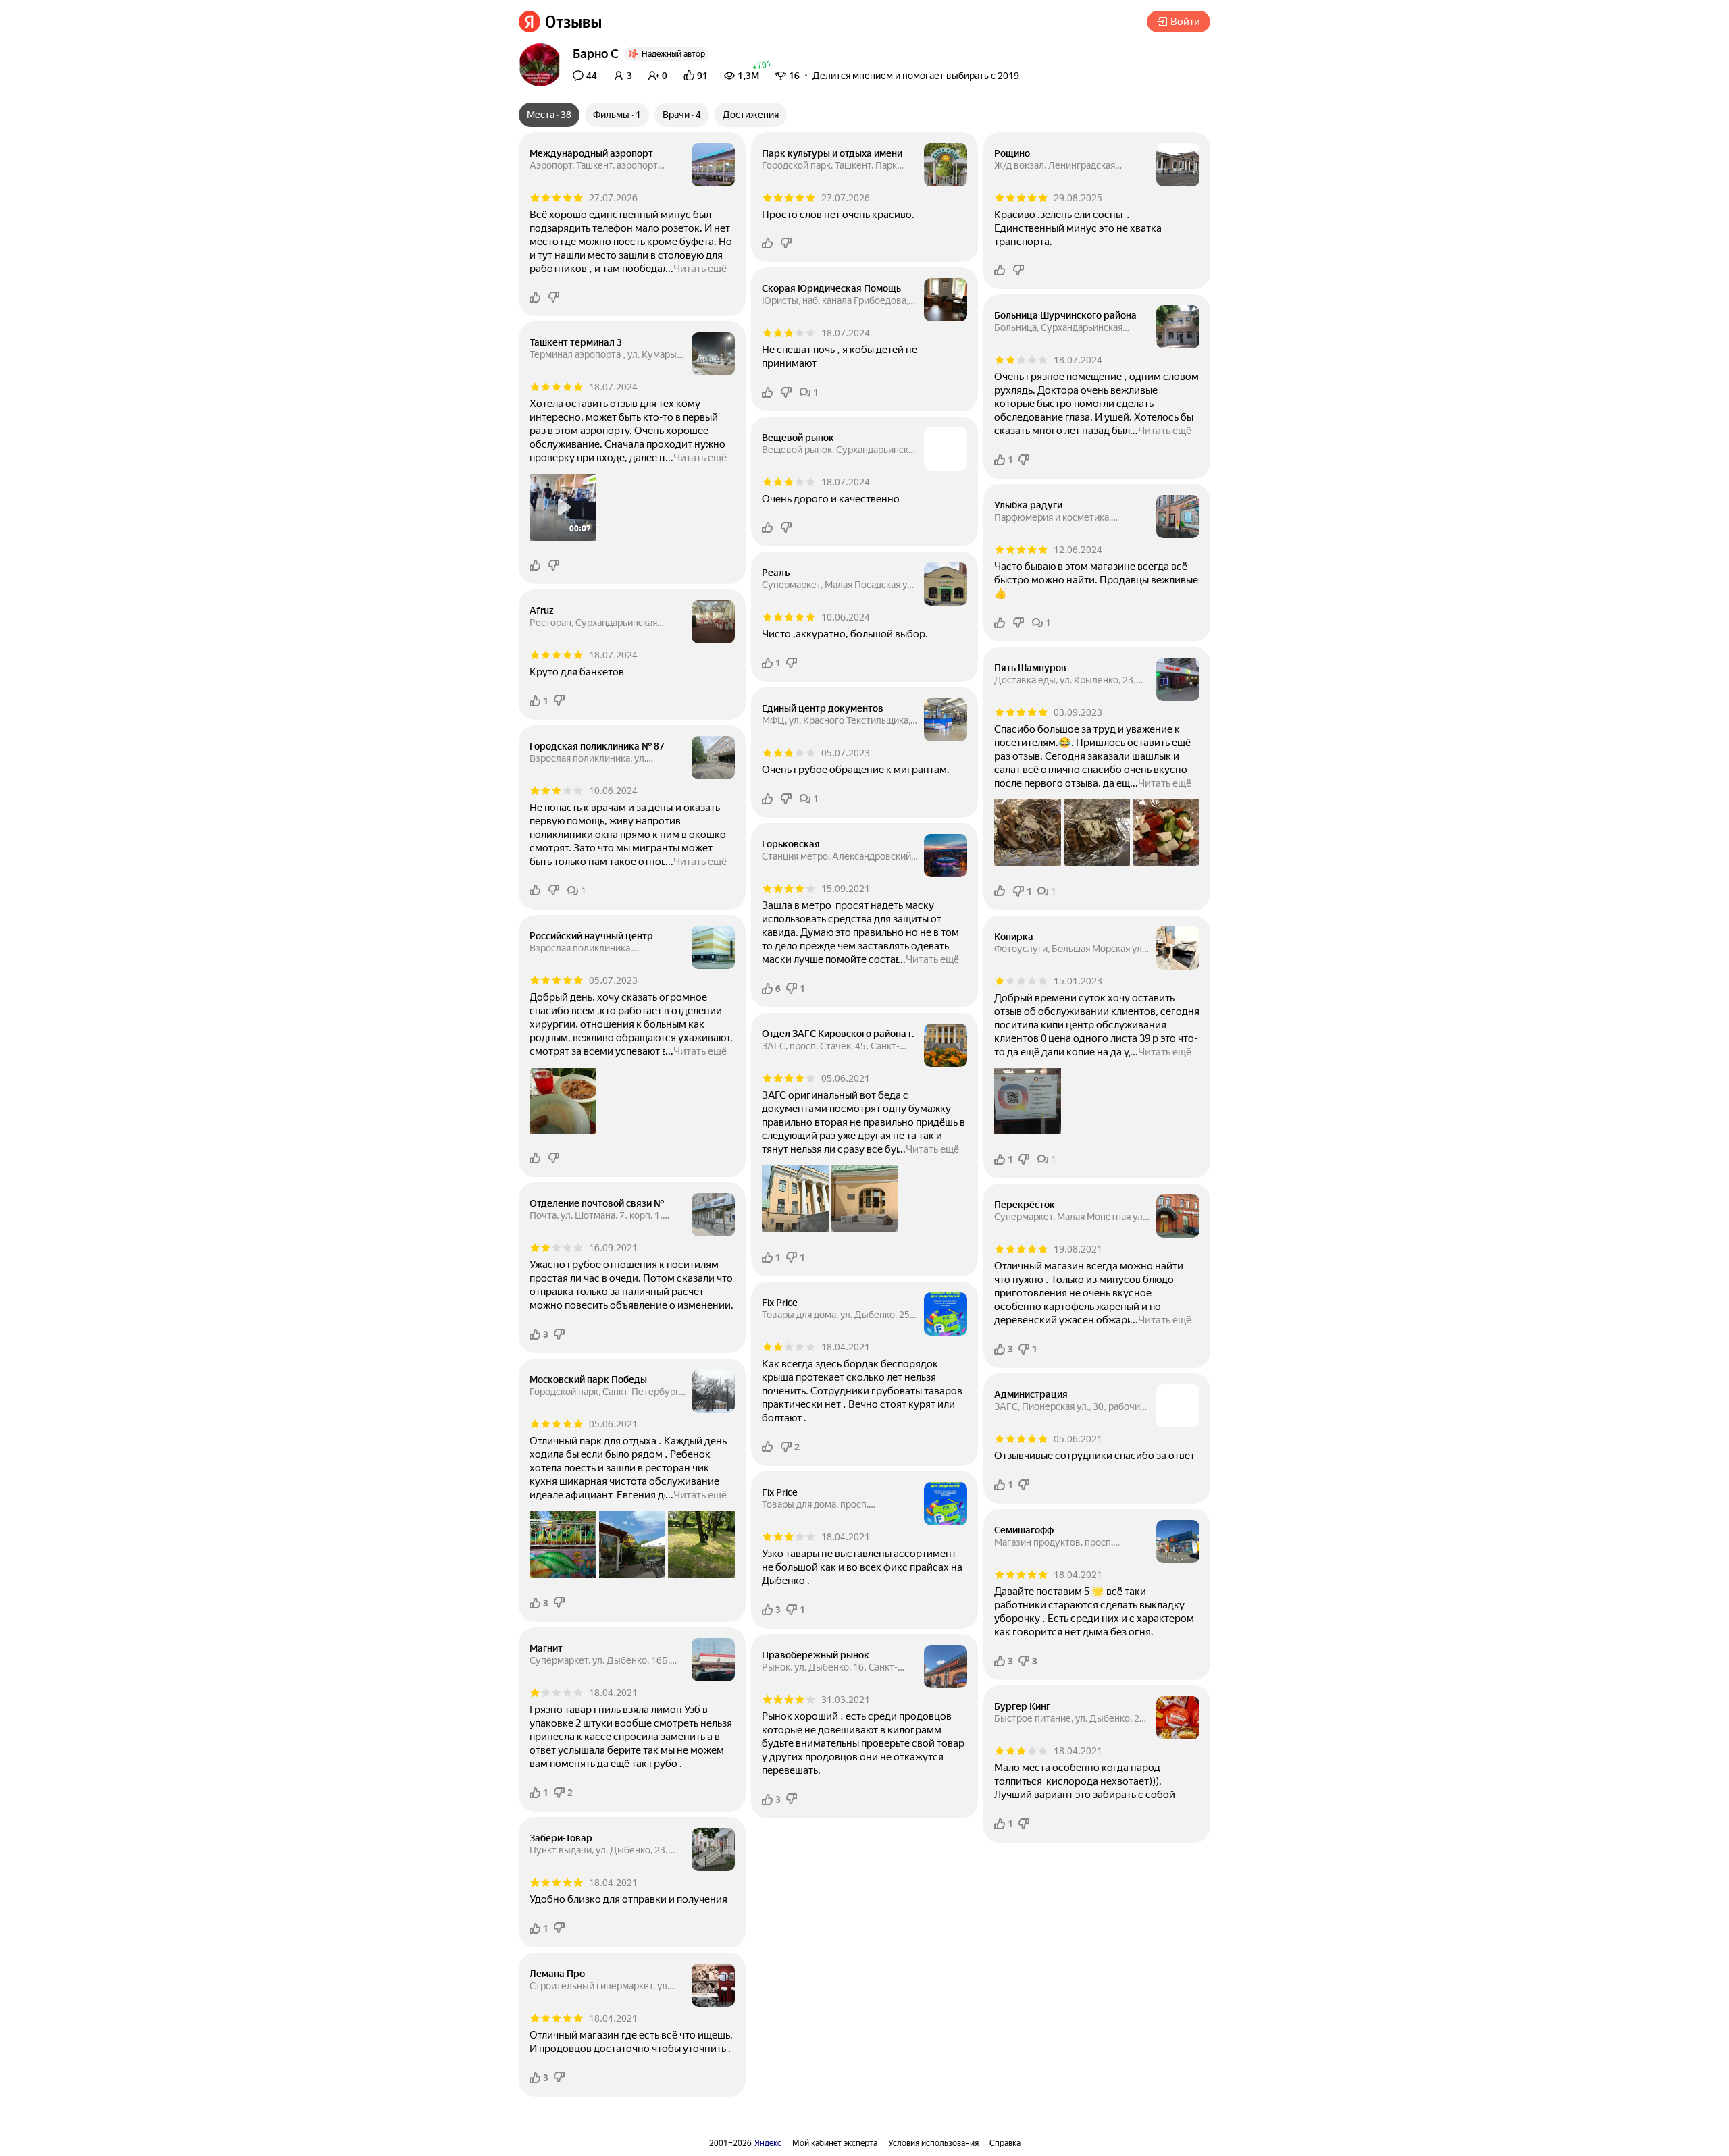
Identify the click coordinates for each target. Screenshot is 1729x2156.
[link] (560, 22)
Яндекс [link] (768, 2143)
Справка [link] (1005, 2143)
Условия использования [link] (933, 2143)
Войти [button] (1185, 22)
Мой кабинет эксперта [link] (835, 2143)
